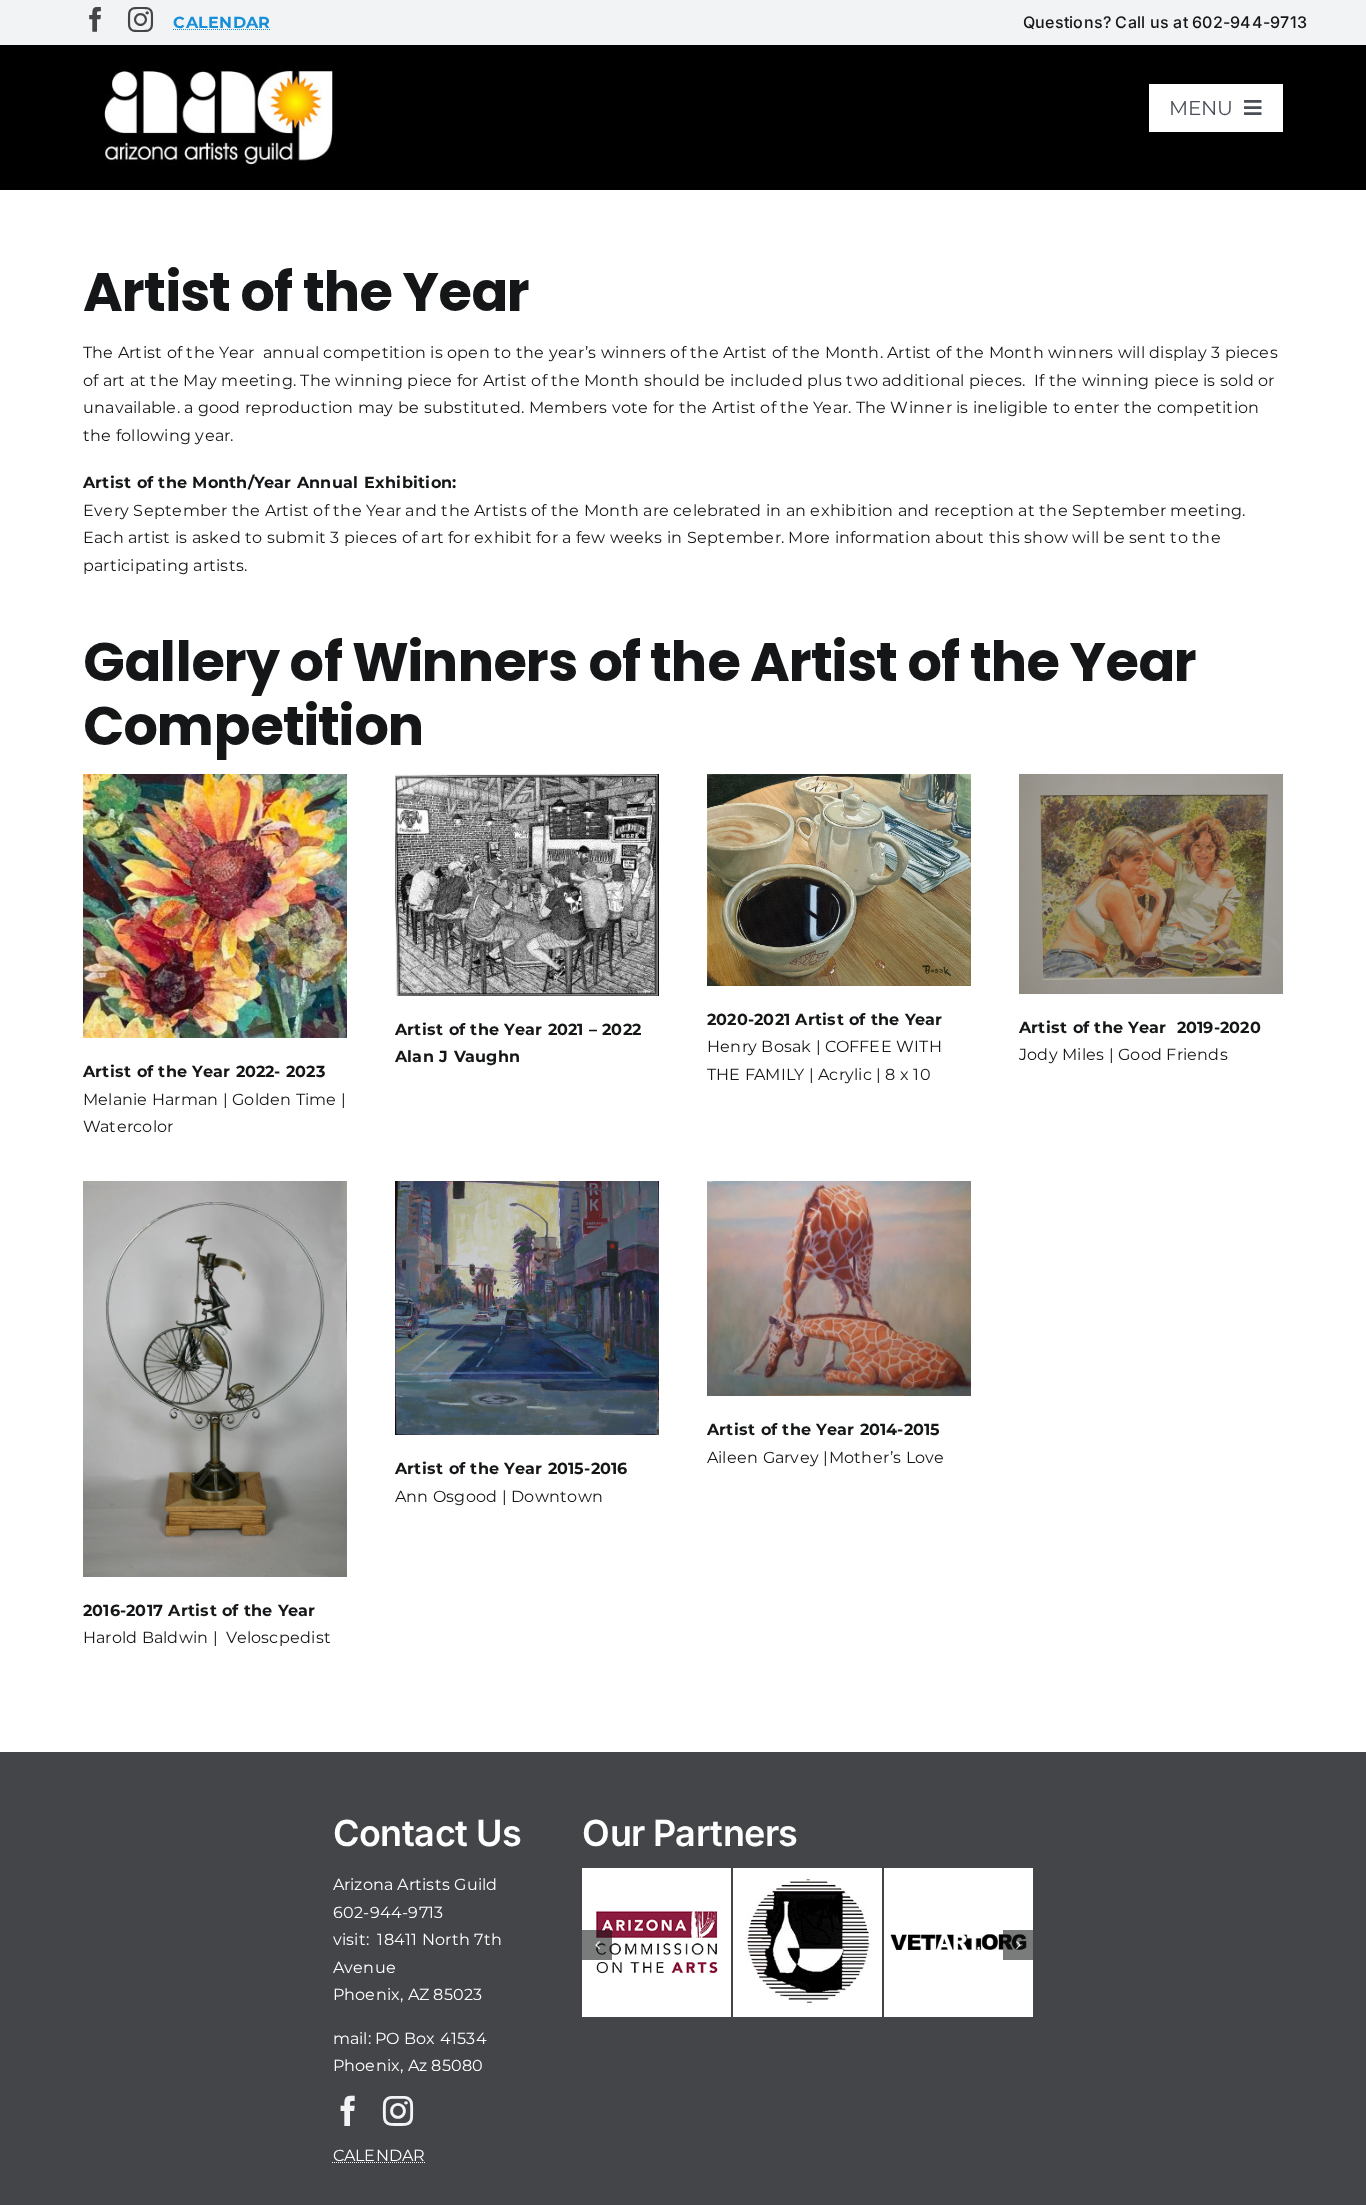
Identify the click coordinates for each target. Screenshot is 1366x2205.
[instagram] (140, 19)
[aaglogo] (215, 71)
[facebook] (95, 19)
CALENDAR (379, 2155)
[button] (597, 1945)
